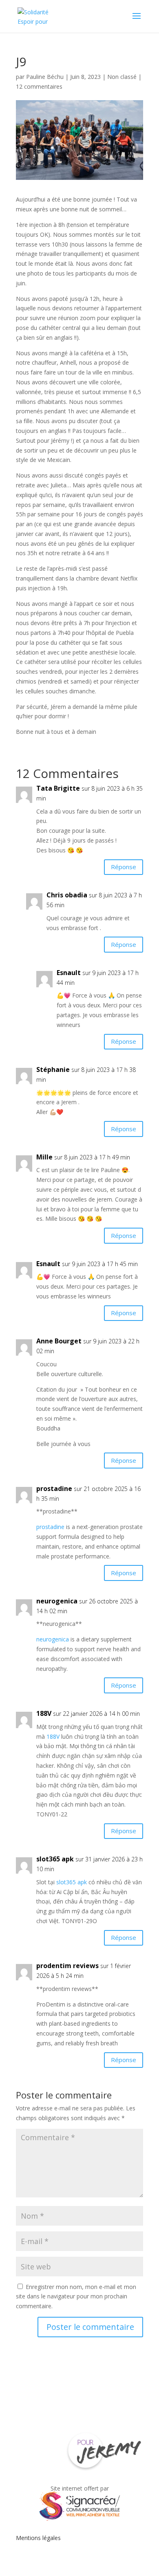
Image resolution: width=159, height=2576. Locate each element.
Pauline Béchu (45, 77)
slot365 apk (55, 1859)
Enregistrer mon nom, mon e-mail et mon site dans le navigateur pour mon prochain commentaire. (76, 2297)
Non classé (122, 77)
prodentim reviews (67, 1966)
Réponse (124, 867)
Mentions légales (38, 2538)
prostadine (54, 1489)
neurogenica (57, 1601)
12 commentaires (39, 86)
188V (53, 1736)
